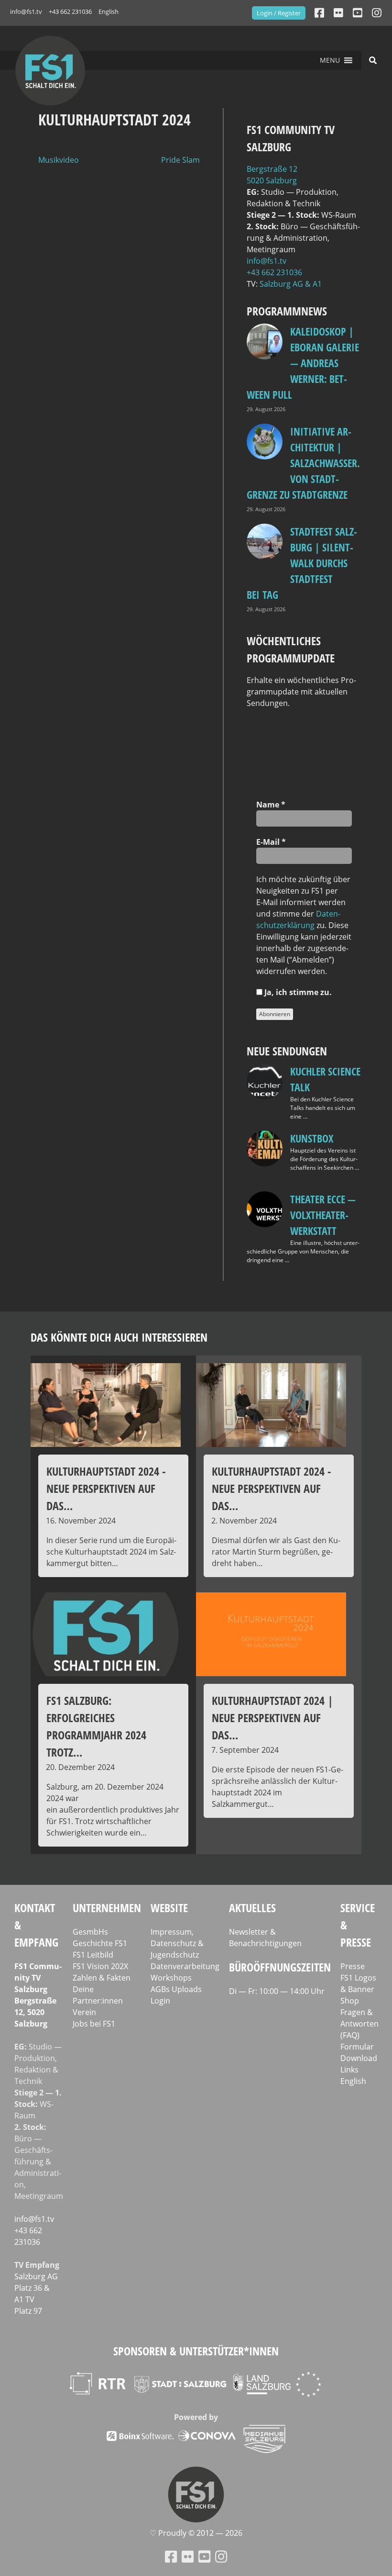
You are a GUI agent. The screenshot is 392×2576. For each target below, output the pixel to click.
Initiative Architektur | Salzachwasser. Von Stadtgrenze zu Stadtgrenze (303, 463)
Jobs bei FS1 (94, 2024)
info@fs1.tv (26, 11)
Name (271, 805)
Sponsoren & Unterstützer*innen (196, 2351)
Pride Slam (180, 160)
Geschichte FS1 (100, 1943)
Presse (353, 1966)
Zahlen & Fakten (102, 1978)
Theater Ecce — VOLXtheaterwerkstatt (323, 1215)
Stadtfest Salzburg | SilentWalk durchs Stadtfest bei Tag (302, 563)
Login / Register (279, 13)
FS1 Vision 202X (100, 1966)
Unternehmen (107, 1908)
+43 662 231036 (70, 11)
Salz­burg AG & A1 (291, 284)
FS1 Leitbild (93, 1955)
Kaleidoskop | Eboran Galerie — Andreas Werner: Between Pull (303, 363)
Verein (84, 2012)
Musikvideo (59, 160)
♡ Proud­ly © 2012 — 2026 (196, 2533)
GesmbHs (90, 1932)
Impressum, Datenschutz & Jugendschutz (177, 1943)
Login (160, 2001)
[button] (330, 60)
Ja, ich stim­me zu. (297, 992)
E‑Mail (271, 842)
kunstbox (312, 1138)
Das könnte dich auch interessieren (119, 1337)
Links (349, 2070)
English (109, 11)
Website (169, 1908)
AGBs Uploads (176, 1989)
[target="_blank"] (377, 13)
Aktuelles (252, 1908)
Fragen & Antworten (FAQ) (359, 2024)
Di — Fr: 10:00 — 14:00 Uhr (277, 1991)
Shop (350, 2001)
